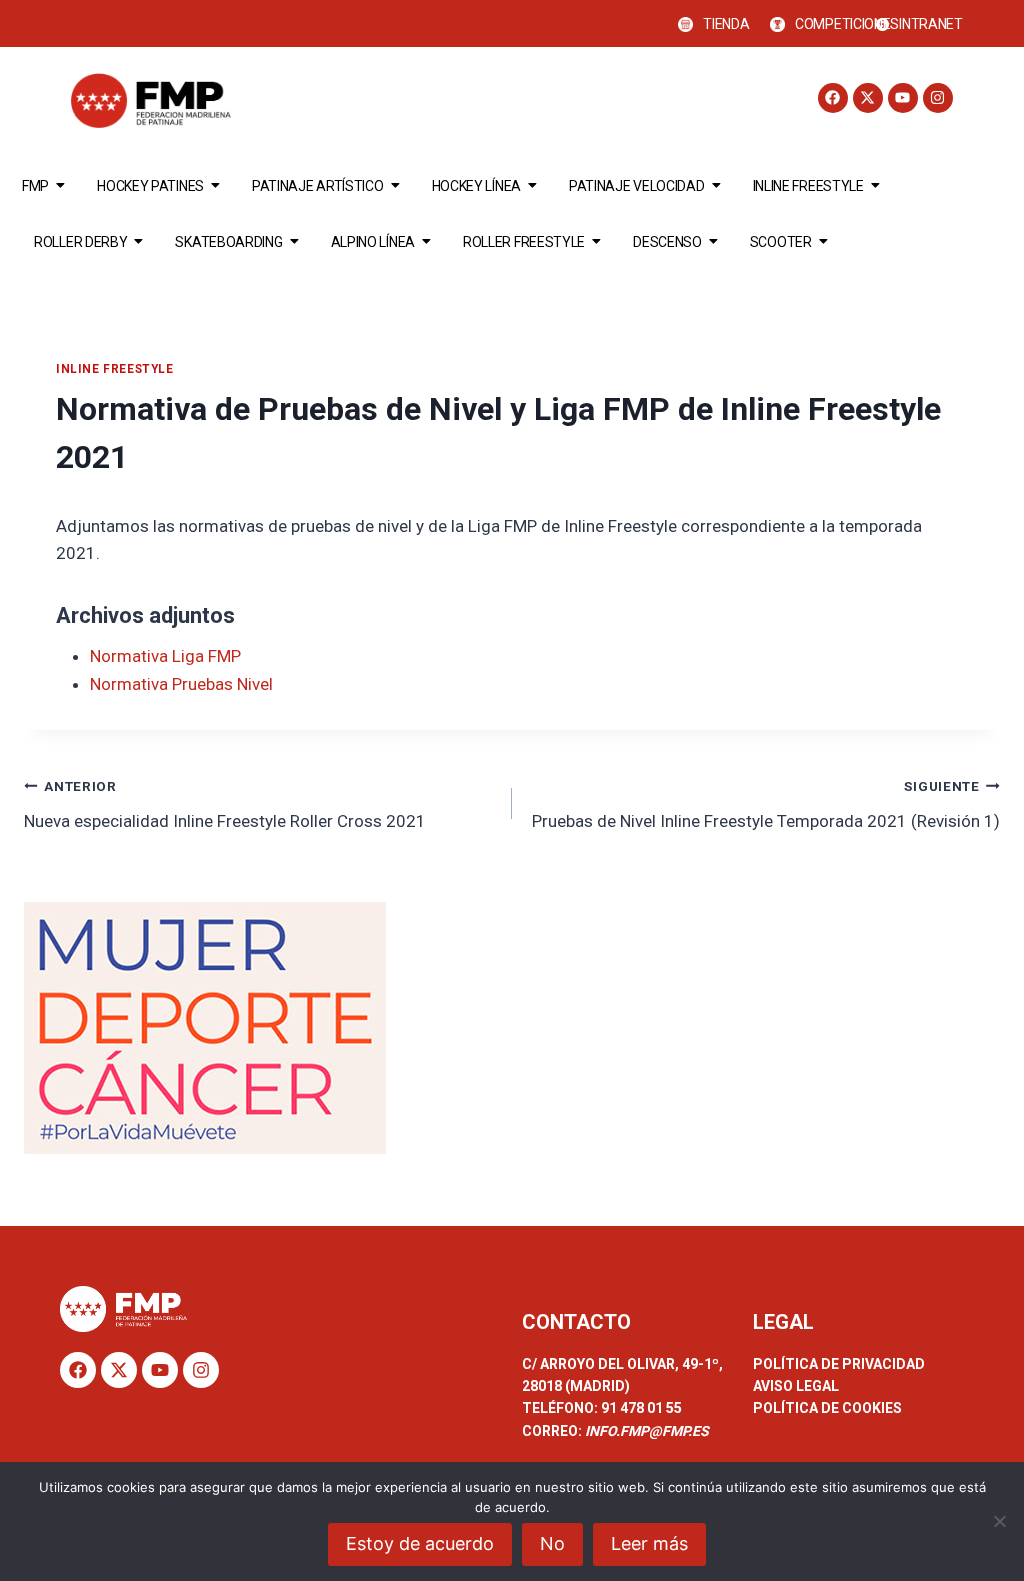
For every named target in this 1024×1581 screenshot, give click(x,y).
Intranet (931, 24)
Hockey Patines (150, 186)
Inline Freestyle (808, 186)
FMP (35, 186)
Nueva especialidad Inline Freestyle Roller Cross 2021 (225, 804)
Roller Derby (80, 242)
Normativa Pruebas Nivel (181, 684)
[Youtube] (903, 98)
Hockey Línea (476, 186)
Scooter (781, 242)
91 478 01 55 (640, 1408)
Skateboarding (228, 242)
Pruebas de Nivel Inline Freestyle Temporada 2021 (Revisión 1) (766, 804)
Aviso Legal (796, 1386)
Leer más (649, 1543)
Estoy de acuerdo (420, 1543)
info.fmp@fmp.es (647, 1431)
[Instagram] (938, 98)
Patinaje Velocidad (637, 186)
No (552, 1543)
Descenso (667, 242)
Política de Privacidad (839, 1364)
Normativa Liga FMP (165, 656)
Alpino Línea (373, 242)
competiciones (847, 24)
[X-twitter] (868, 98)
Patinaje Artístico (318, 186)
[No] (999, 1521)
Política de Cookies (827, 1408)
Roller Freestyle (524, 242)
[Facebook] (833, 98)
